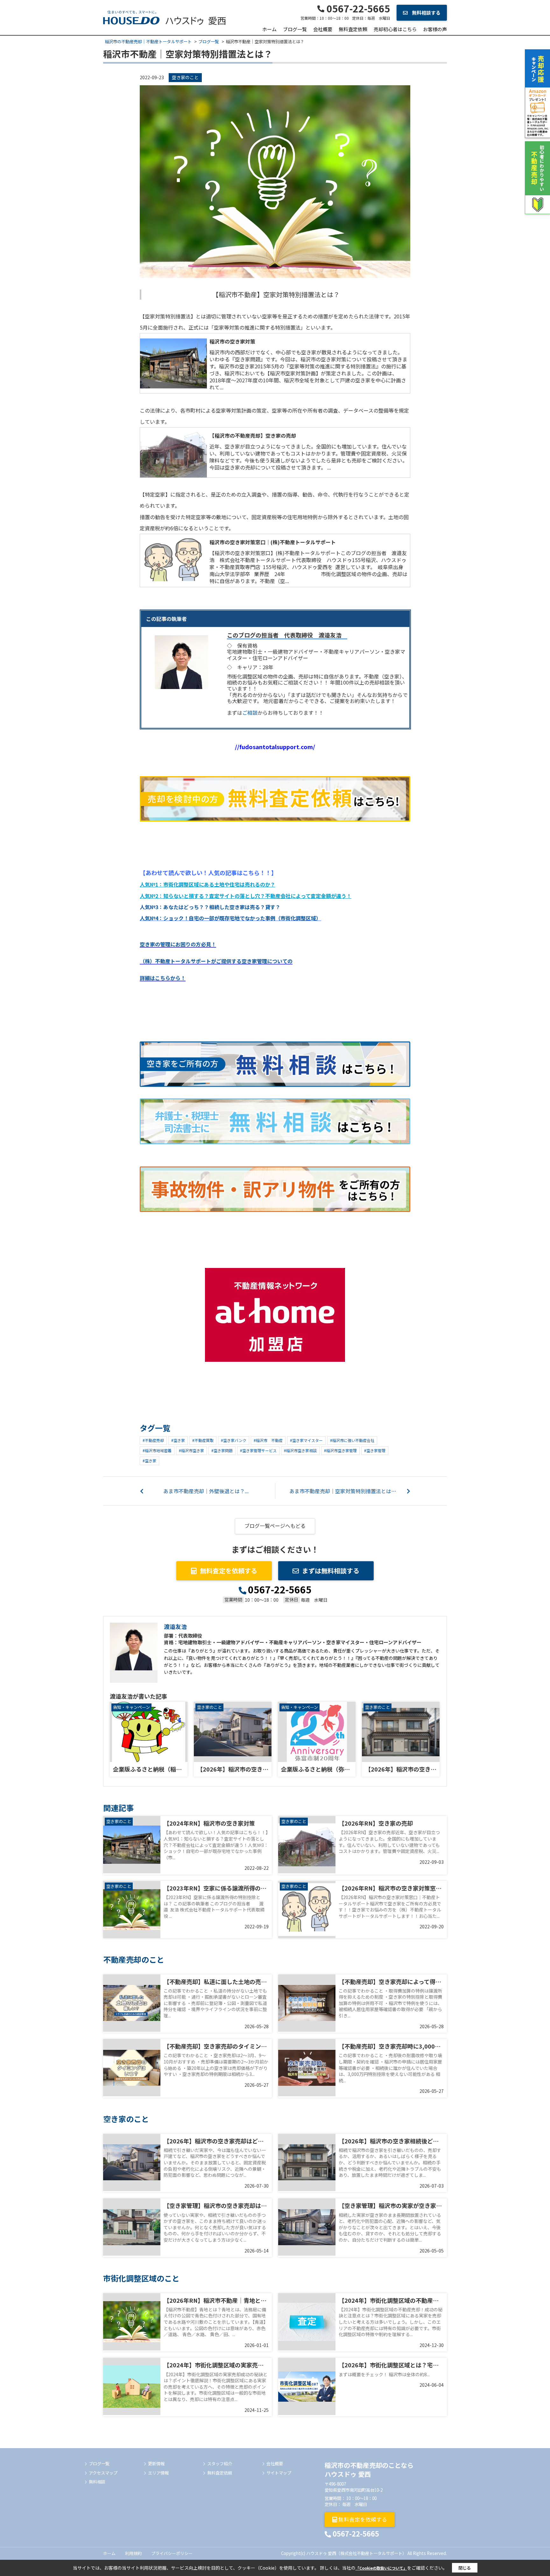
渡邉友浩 (175, 1626)
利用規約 (133, 2553)
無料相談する (426, 13)
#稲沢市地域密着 (157, 1450)
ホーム (269, 29)
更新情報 (156, 2464)
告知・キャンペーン (131, 1707)
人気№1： (208, 884)
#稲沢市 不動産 (268, 1440)
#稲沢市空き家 (191, 1450)
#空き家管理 (375, 1450)
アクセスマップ (103, 2473)
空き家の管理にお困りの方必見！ (178, 944)
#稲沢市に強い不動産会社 (352, 1440)
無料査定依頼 (353, 29)
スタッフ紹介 (220, 2464)
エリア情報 (158, 2473)
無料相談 (97, 2482)
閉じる (465, 2568)
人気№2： (246, 896)
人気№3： (210, 907)
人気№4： (230, 918)
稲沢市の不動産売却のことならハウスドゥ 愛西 (369, 2470)
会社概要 (323, 29)
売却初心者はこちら (395, 29)
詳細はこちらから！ (163, 978)
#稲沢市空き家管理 (340, 1450)
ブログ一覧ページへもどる (275, 1526)
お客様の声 (435, 29)
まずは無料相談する (331, 1571)
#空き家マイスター (306, 1440)
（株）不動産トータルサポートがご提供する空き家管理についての (216, 961)
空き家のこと (185, 77)
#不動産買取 (203, 1440)
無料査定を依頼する (229, 1571)
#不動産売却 (153, 1440)
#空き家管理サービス (258, 1450)
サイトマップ (279, 2473)
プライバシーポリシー (172, 2553)
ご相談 (250, 713)
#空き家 (178, 1440)
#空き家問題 (222, 1450)
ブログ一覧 (295, 29)
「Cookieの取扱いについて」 (381, 2568)
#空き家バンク (234, 1440)
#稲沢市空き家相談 (300, 1450)
